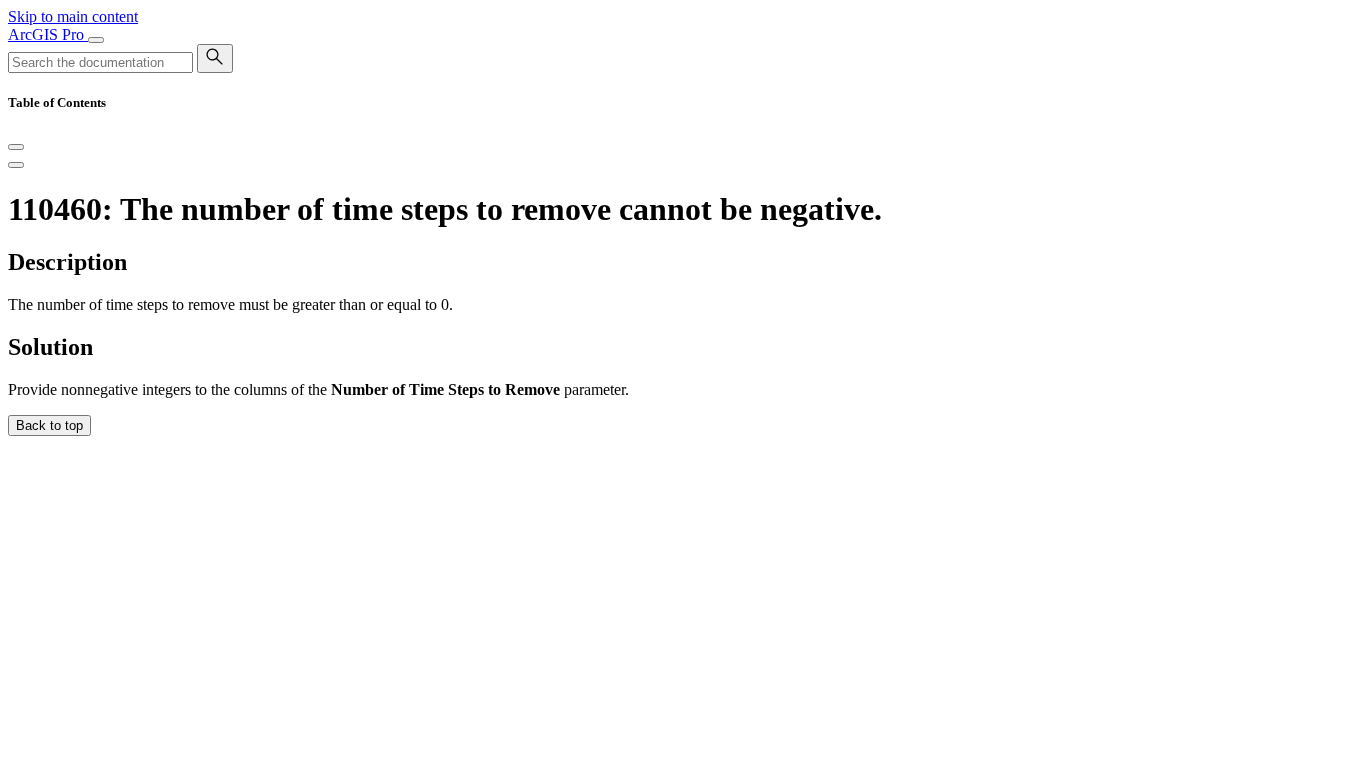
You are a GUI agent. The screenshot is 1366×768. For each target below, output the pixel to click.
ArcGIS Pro (48, 34)
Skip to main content (73, 16)
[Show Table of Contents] (16, 165)
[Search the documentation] (215, 58)
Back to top (49, 425)
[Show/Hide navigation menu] (96, 40)
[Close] (16, 147)
